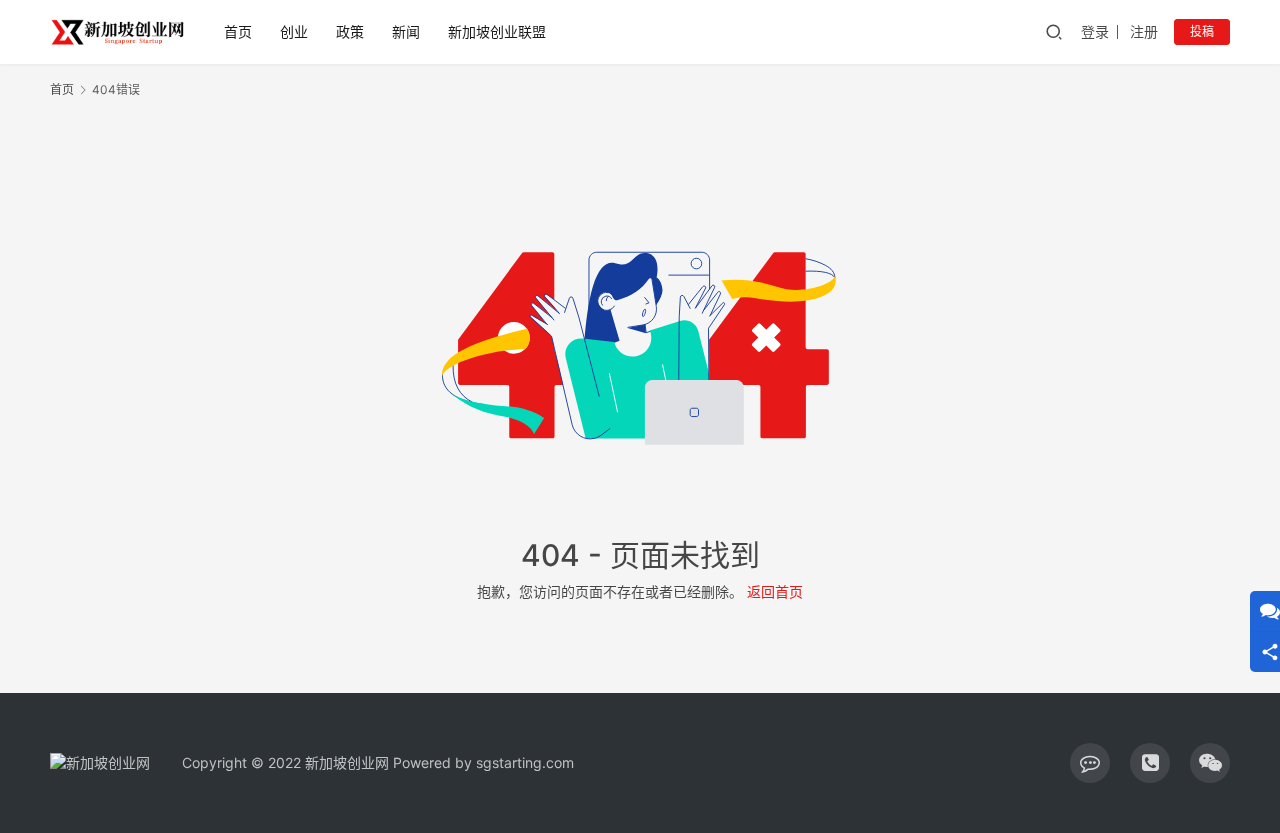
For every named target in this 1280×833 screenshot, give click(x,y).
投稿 (1202, 31)
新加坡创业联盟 (497, 31)
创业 (294, 31)
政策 (350, 31)
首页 (238, 31)
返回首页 (775, 591)
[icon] (1090, 763)
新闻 (406, 31)
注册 (1144, 31)
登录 (1095, 31)
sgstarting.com (525, 762)
